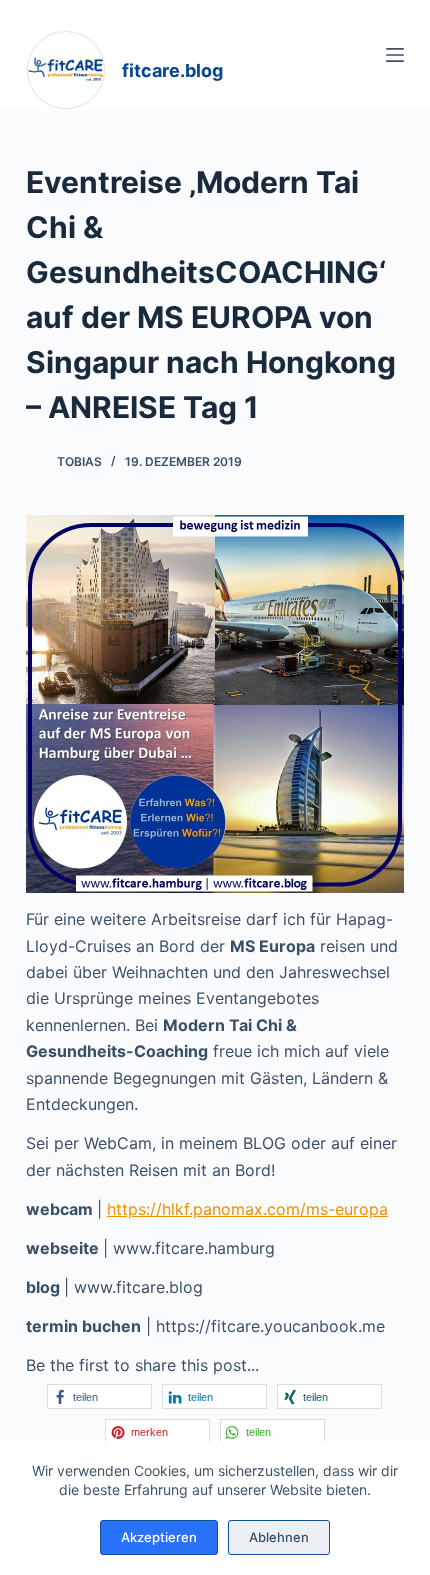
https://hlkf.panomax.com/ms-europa (247, 1209)
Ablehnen (279, 1537)
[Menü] (395, 55)
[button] (99, 1396)
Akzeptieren (159, 1537)
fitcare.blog (172, 70)
